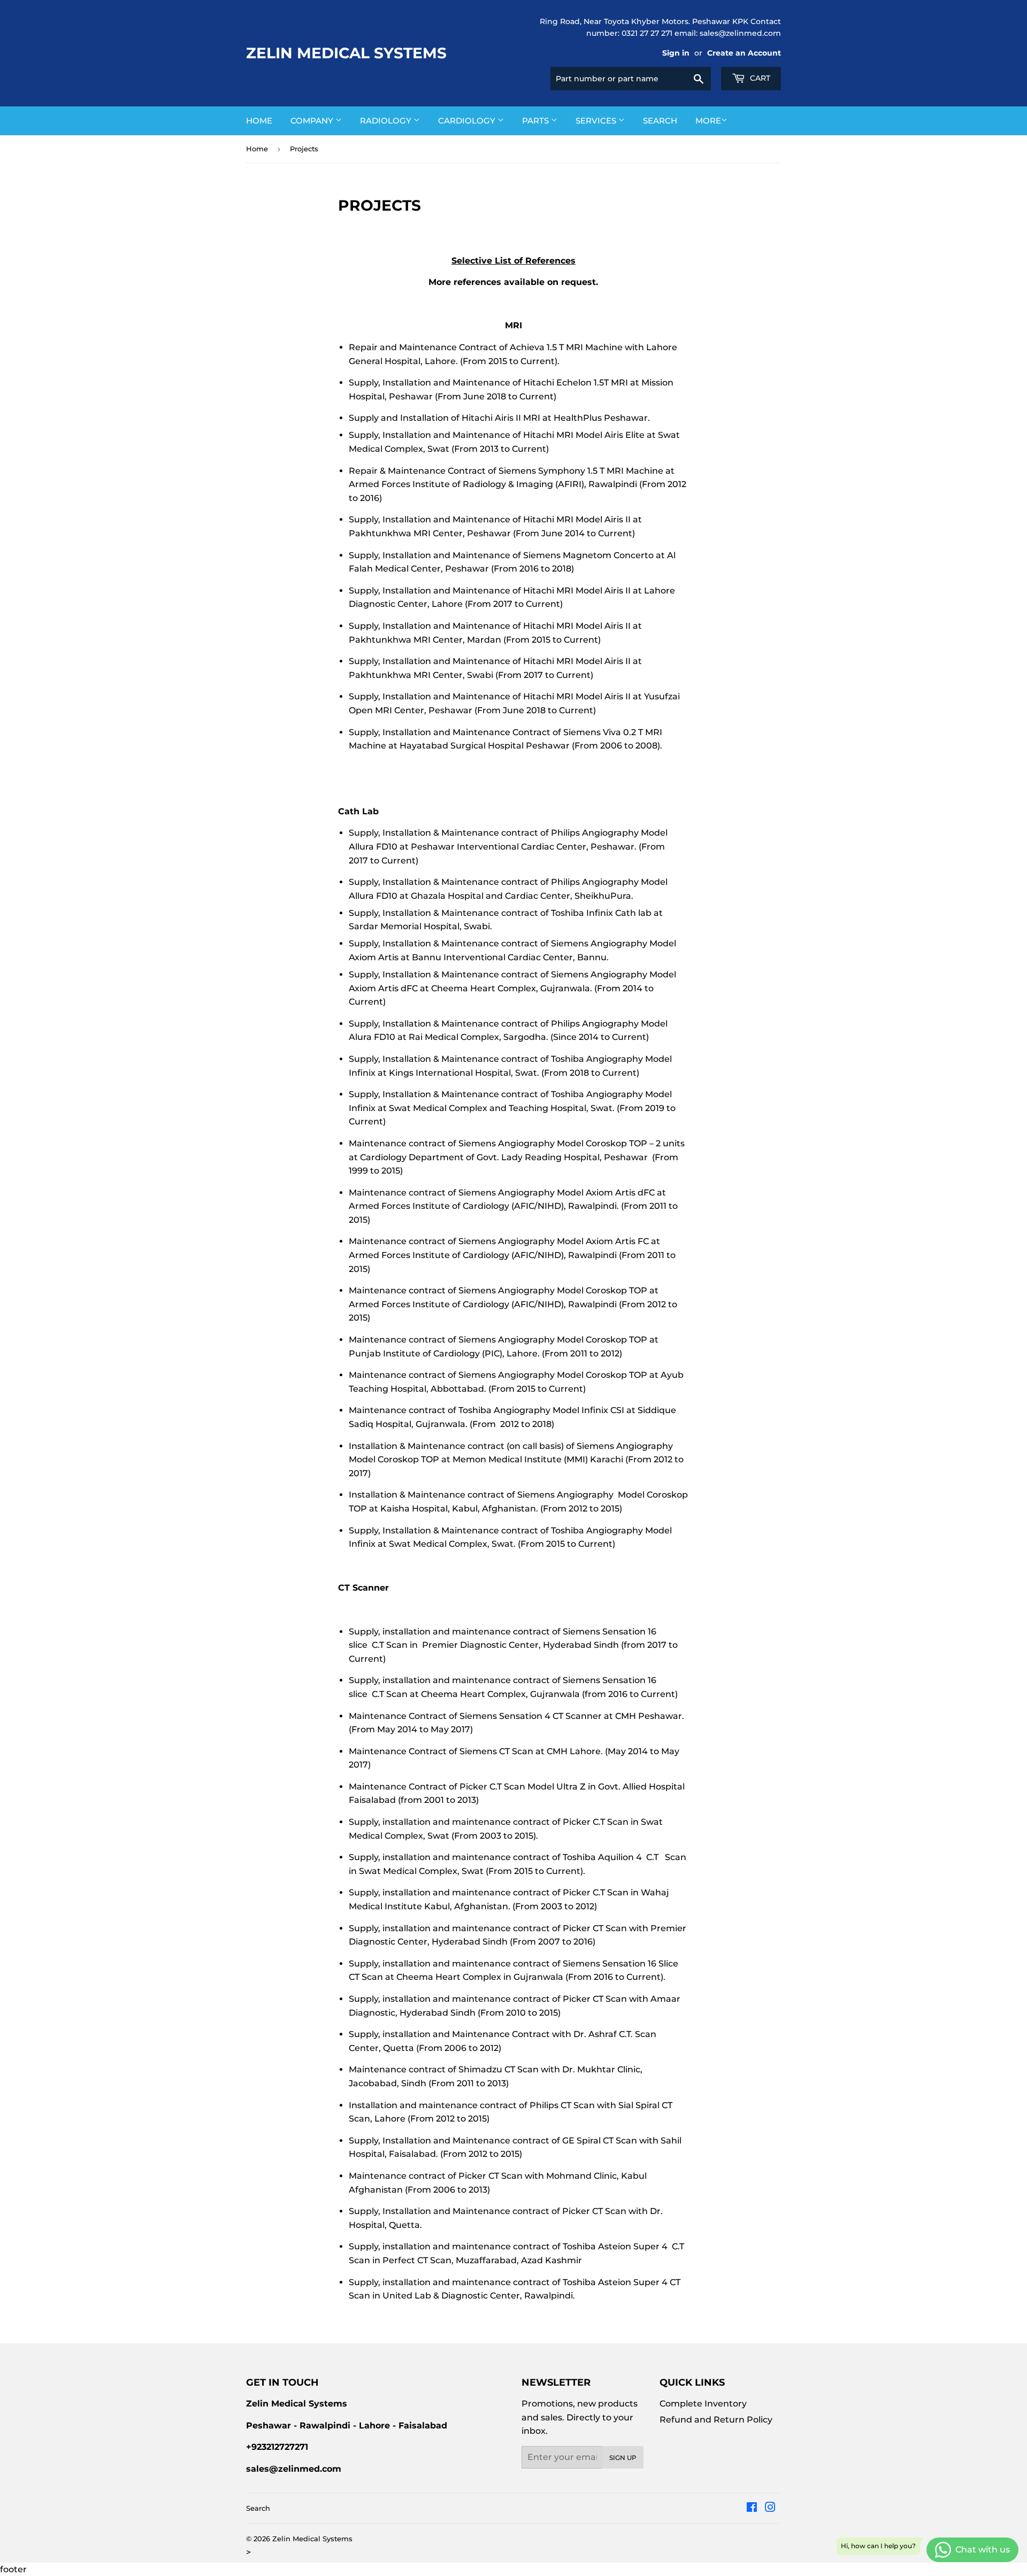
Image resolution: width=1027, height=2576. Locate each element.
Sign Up (623, 2458)
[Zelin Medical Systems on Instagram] (770, 2508)
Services (597, 121)
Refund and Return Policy (716, 2420)
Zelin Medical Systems (346, 53)
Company (313, 121)
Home (259, 121)
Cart (759, 78)
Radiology (387, 121)
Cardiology (468, 121)
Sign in (676, 53)
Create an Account (744, 53)
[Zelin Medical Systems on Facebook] (752, 2508)
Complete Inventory (703, 2404)
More (708, 121)
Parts (537, 121)
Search (660, 121)
